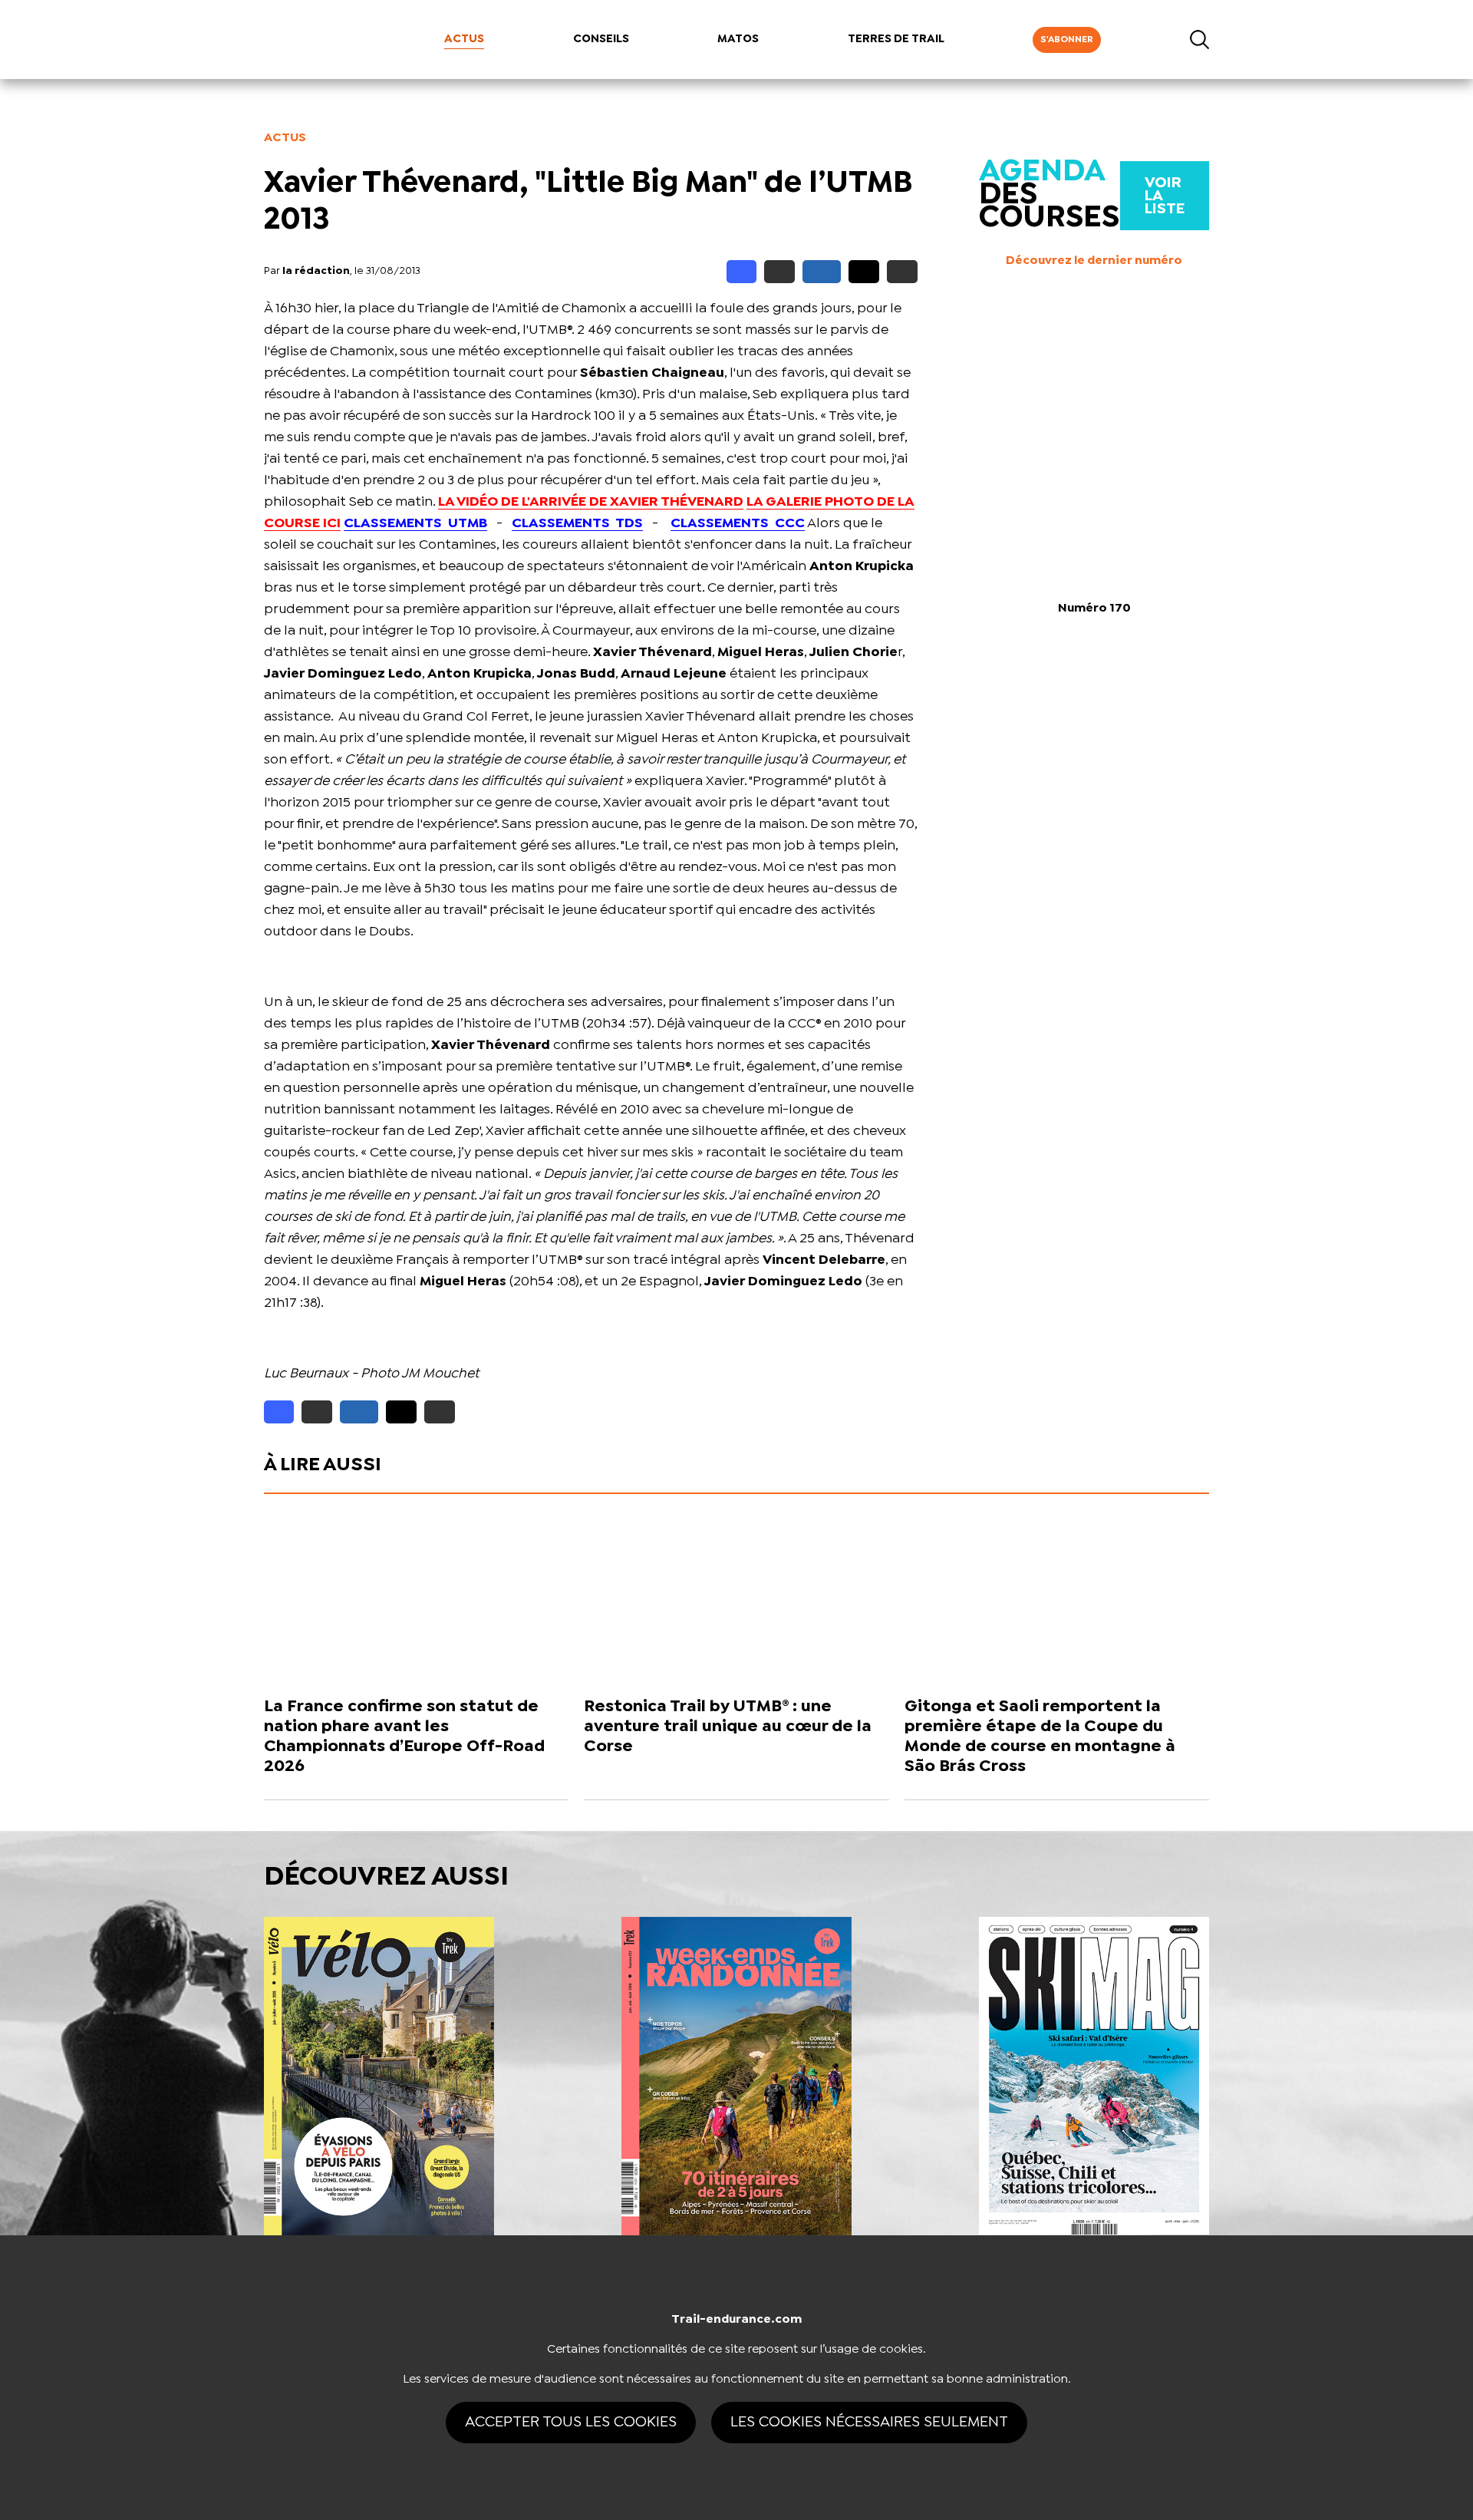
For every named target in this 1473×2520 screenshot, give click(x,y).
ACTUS (464, 39)
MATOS (738, 39)
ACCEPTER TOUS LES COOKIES (571, 2422)
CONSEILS (601, 39)
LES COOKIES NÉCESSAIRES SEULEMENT (869, 2422)
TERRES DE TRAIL (896, 39)
